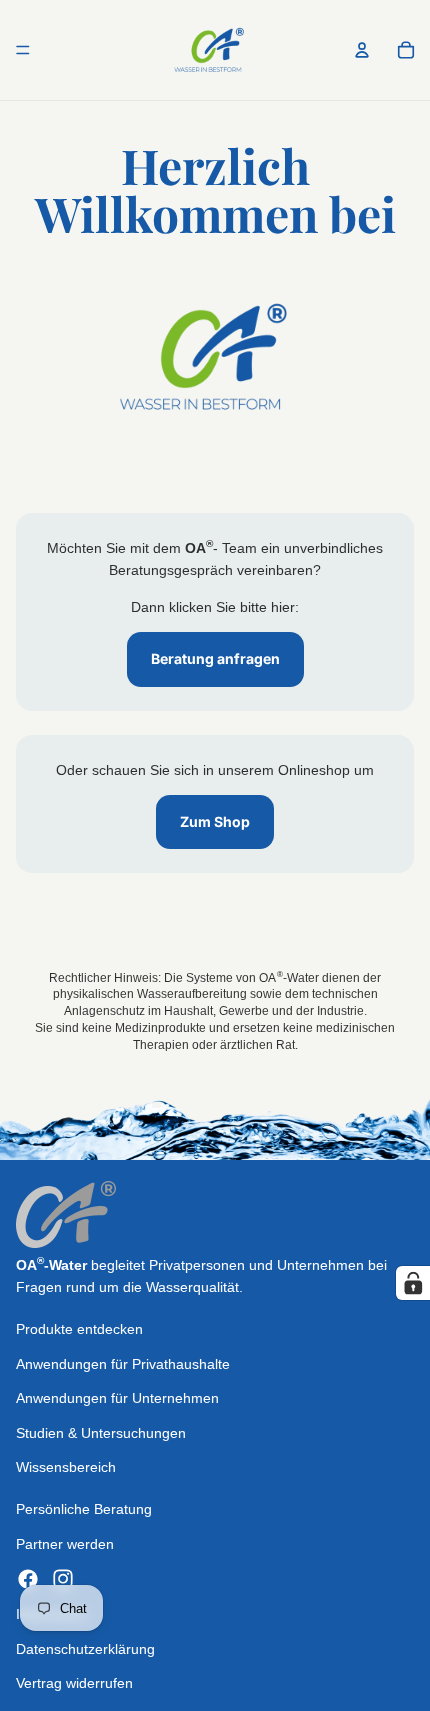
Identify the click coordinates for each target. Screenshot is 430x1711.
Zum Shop (215, 821)
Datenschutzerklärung (85, 1649)
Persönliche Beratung (84, 1510)
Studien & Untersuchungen (101, 1433)
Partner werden (65, 1544)
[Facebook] (28, 1580)
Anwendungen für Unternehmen (117, 1399)
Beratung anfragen (215, 658)
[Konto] (362, 50)
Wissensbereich (66, 1467)
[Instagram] (63, 1580)
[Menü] (23, 50)
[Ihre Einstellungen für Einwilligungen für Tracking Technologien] (413, 1283)
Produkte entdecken (79, 1330)
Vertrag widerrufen (74, 1683)
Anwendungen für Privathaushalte (123, 1364)
